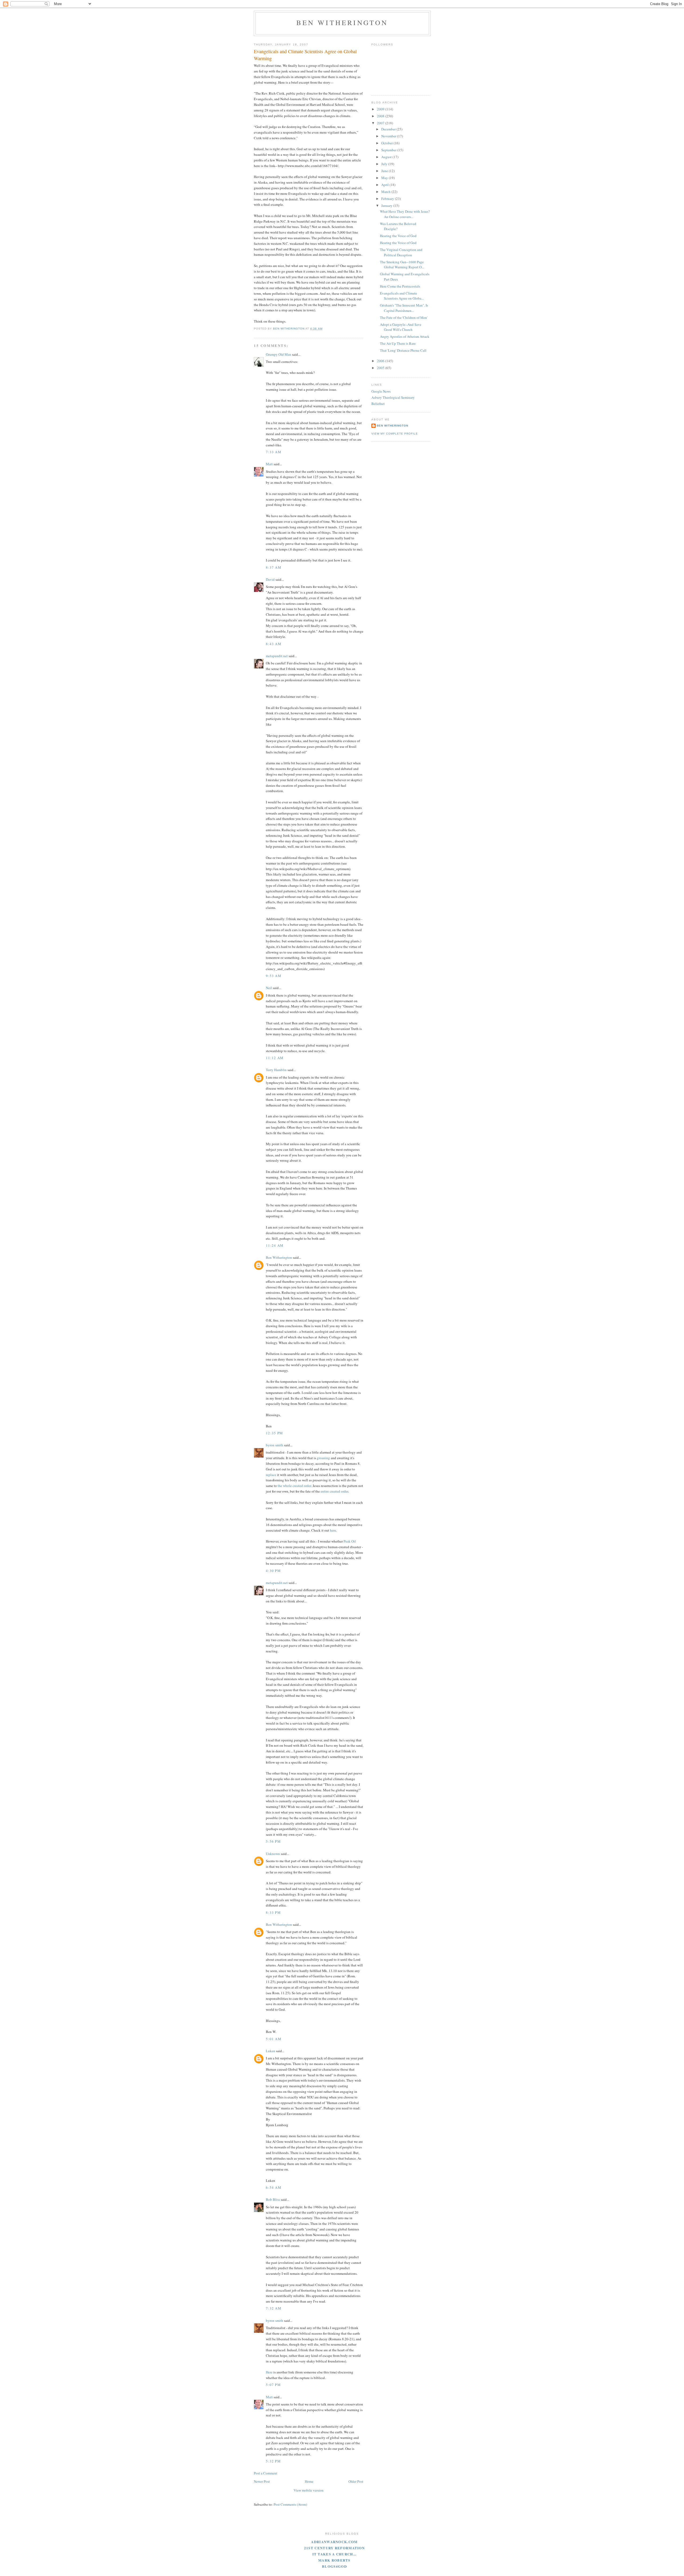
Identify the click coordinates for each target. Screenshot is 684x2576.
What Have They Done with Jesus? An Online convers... (405, 214)
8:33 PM (273, 1912)
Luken (271, 2051)
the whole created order (294, 1486)
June (385, 171)
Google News (381, 391)
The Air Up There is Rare (398, 343)
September (389, 150)
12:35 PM (274, 1433)
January (387, 206)
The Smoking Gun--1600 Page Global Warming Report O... (402, 265)
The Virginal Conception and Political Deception (401, 252)
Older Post (356, 2481)
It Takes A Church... (335, 2554)
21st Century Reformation (334, 2548)
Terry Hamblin (276, 1070)
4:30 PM (273, 1571)
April (385, 185)
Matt (269, 464)
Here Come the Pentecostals (400, 286)
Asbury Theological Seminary (393, 397)
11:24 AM (275, 1245)
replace (271, 1475)
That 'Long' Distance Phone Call (403, 350)
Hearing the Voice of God (398, 236)
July (385, 164)
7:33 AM (274, 452)
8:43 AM (274, 644)
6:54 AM (274, 2187)
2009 (381, 109)
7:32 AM (274, 2308)
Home (309, 2481)
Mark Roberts (334, 2560)
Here (269, 2372)
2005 (381, 368)
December (389, 129)
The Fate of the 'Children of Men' (404, 317)
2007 (381, 123)
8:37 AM (274, 567)
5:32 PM (273, 2461)
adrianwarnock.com (334, 2542)
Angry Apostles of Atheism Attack (405, 336)
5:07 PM (273, 2385)
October (387, 143)
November (389, 136)
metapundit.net (277, 656)
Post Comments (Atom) (290, 2504)
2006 (381, 361)
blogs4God (334, 2566)
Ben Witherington (342, 22)
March (386, 192)
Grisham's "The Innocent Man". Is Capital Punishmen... (404, 308)
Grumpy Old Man (279, 354)
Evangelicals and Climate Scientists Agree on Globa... (402, 296)
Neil (269, 988)
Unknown (273, 1854)
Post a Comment (266, 2473)
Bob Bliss (273, 2199)
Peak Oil (350, 1541)
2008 (381, 116)
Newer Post (262, 2481)
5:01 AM (274, 2039)
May (385, 178)
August (387, 157)
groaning (323, 1458)
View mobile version (309, 2490)
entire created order (334, 1491)
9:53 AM (274, 976)
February (388, 199)
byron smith (275, 1445)
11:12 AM (275, 1058)
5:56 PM (273, 1841)
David (270, 579)
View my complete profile (395, 434)
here (333, 1530)
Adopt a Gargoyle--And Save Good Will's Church (401, 327)
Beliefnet (378, 404)
